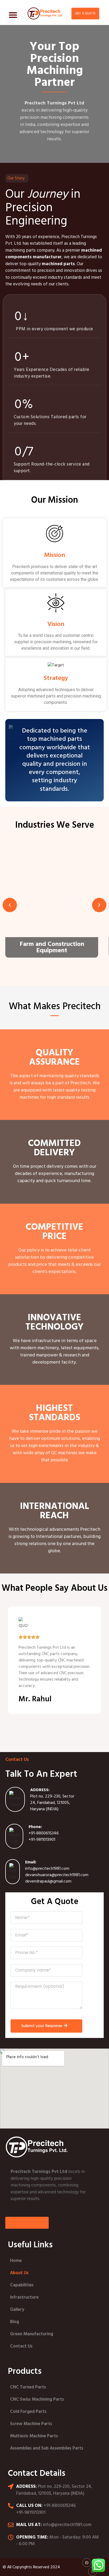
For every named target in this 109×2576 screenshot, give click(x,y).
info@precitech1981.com (47, 1869)
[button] (13, 15)
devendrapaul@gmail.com (48, 1881)
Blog (15, 2322)
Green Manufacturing (32, 2334)
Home (16, 2261)
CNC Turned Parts (28, 2387)
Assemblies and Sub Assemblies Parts (47, 2448)
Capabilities (22, 2285)
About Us (19, 2273)
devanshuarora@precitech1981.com (57, 1875)
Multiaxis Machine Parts (34, 2436)
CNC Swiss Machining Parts (37, 2399)
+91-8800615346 (44, 1833)
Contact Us (21, 2346)
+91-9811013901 (42, 1840)
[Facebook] (87, 2563)
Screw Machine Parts (31, 2424)
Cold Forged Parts (28, 2412)
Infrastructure (24, 2297)
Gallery (17, 2310)
